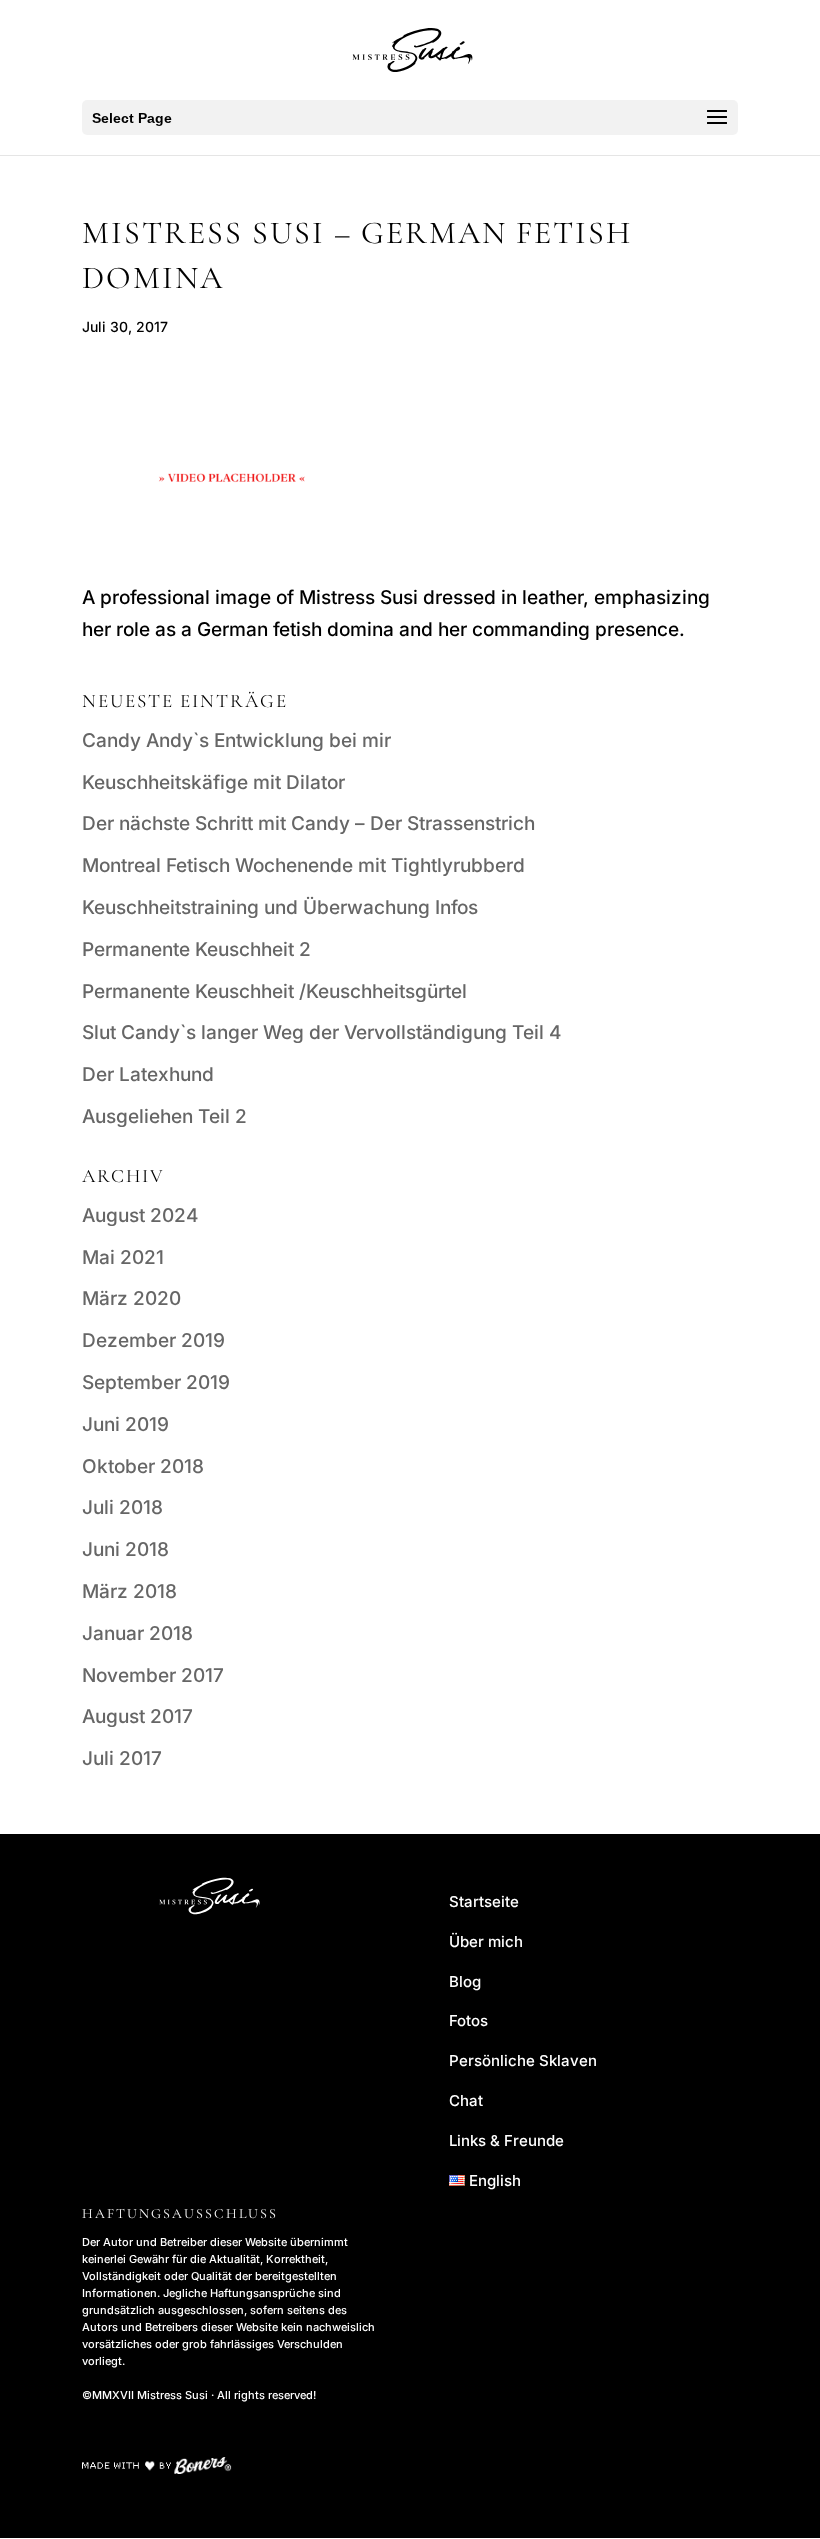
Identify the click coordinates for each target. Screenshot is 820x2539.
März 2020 (131, 1298)
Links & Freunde (506, 2140)
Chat (466, 2100)
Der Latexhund (148, 1074)
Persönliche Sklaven (523, 2060)
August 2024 (140, 1215)
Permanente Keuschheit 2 (196, 949)
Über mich (486, 1941)
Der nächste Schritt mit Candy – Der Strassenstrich (308, 823)
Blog (465, 1981)
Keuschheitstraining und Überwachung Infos (280, 907)
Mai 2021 (123, 1257)
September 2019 (156, 1382)
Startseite (484, 1901)
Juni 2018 (125, 1549)
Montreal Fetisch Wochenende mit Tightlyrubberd (303, 865)
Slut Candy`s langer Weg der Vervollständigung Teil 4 (321, 1032)
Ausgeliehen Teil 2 (164, 1116)
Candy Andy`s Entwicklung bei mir (236, 740)
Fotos (468, 2020)
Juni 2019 (125, 1424)
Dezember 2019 (153, 1340)
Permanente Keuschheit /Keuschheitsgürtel (274, 991)
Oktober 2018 (143, 1466)
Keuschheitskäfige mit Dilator (213, 782)
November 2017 (153, 1675)
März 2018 (129, 1591)
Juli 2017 (122, 1758)
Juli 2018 (122, 1507)
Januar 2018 (137, 1633)
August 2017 (137, 1716)
